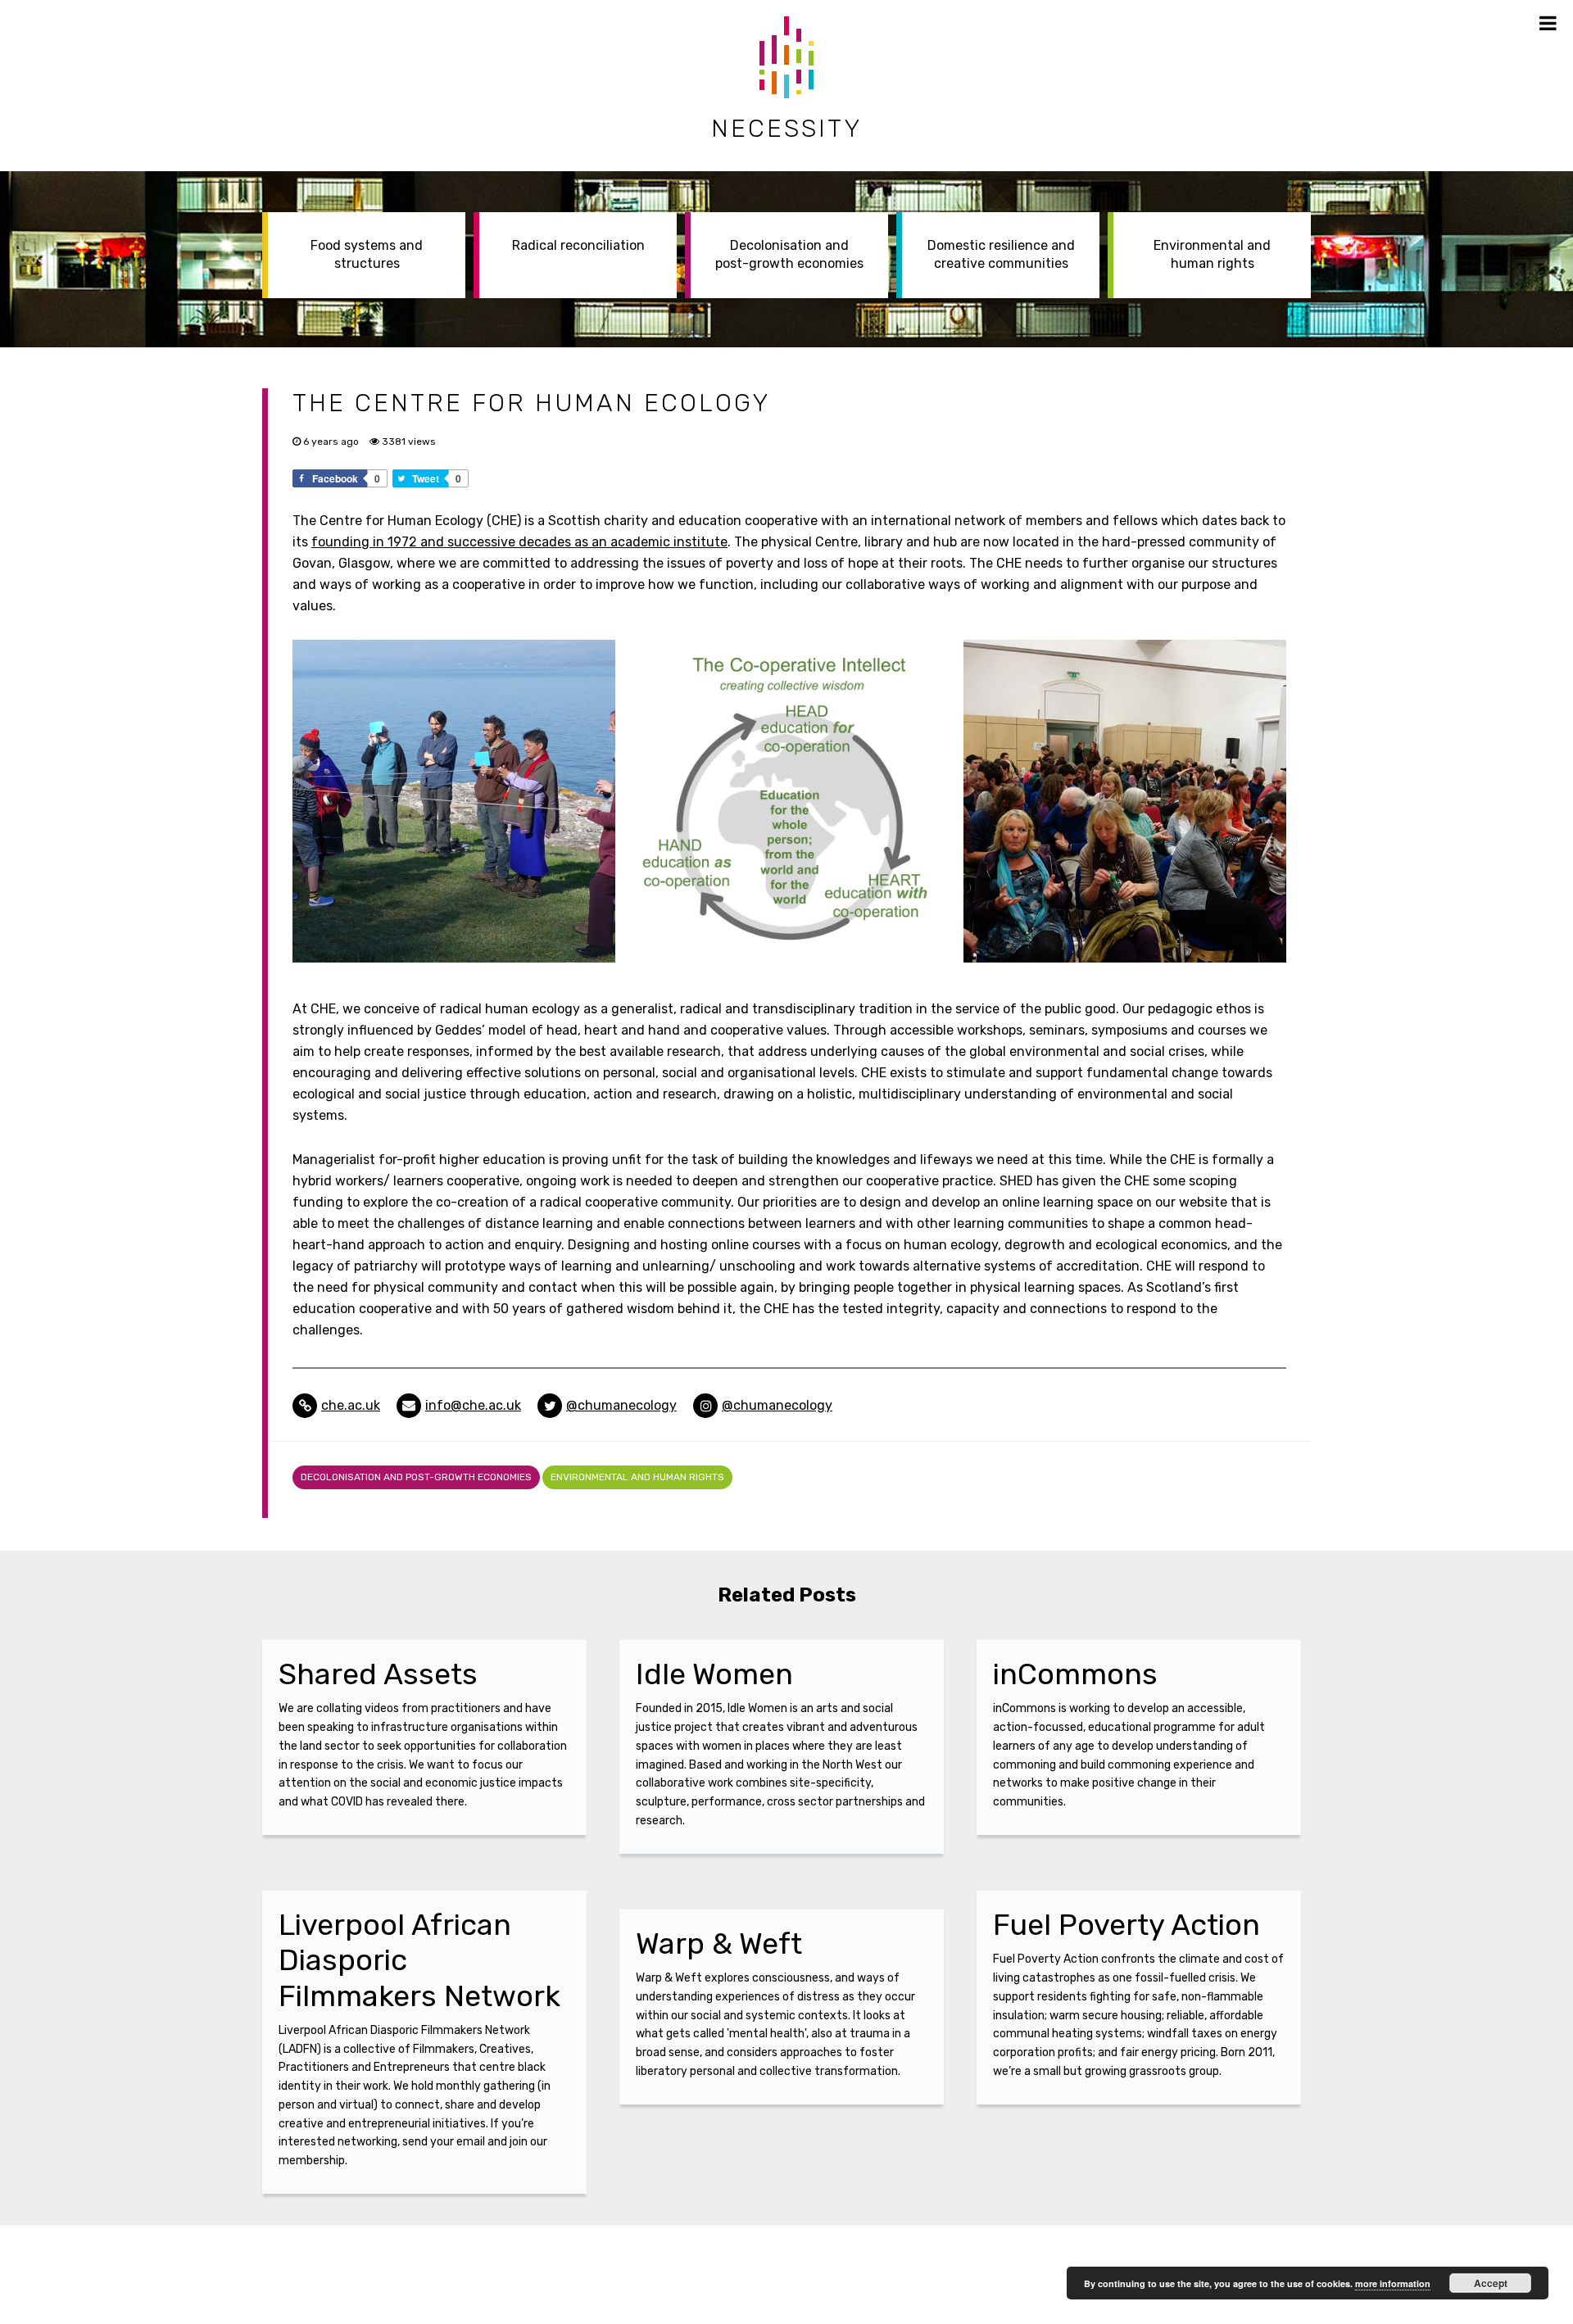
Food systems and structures (367, 254)
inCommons (1075, 1674)
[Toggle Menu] (1548, 23)
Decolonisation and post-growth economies (789, 254)
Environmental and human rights (1212, 254)
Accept (1491, 2283)
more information (1393, 2283)
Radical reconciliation (578, 245)
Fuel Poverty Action (1126, 1925)
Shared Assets (378, 1674)
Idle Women (714, 1674)
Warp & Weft (719, 1943)
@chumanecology (621, 1405)
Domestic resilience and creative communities (1001, 254)
